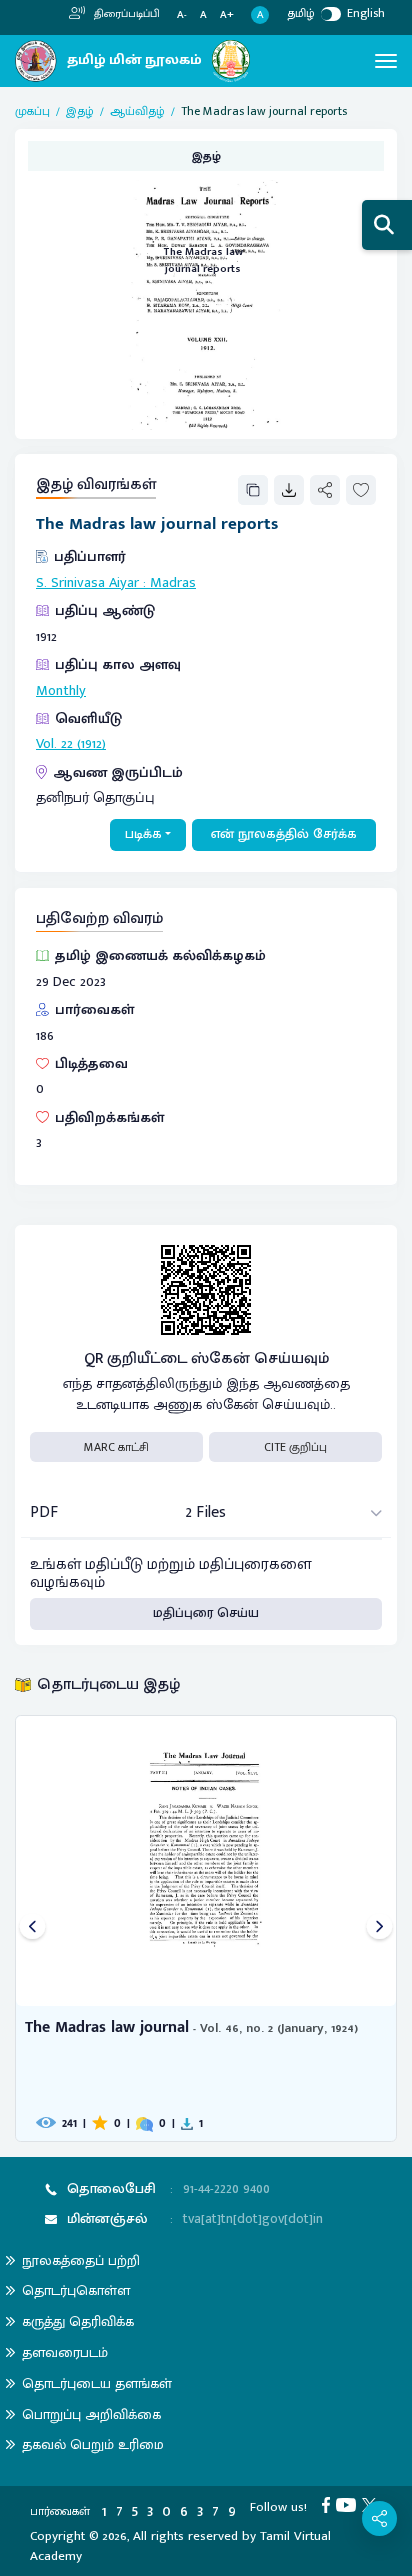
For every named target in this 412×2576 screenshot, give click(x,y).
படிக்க (143, 834)
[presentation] (32, 1928)
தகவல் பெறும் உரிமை (93, 2444)
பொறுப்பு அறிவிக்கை (91, 2414)
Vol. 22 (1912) (71, 744)
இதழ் (80, 111)
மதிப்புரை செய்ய (206, 1613)
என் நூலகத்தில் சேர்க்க (284, 834)
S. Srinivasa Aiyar (87, 583)
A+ (227, 15)
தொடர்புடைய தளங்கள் (97, 2383)
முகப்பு (32, 111)
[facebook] (329, 2504)
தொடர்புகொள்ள (76, 2290)
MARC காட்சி (116, 1447)
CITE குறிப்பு (295, 1447)
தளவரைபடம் (65, 2352)
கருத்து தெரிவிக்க (78, 2321)
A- (182, 15)
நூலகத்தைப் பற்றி (81, 2260)
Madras (173, 583)
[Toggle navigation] (386, 61)
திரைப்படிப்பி (125, 14)
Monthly (61, 691)
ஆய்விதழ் (137, 111)
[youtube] (349, 2504)
